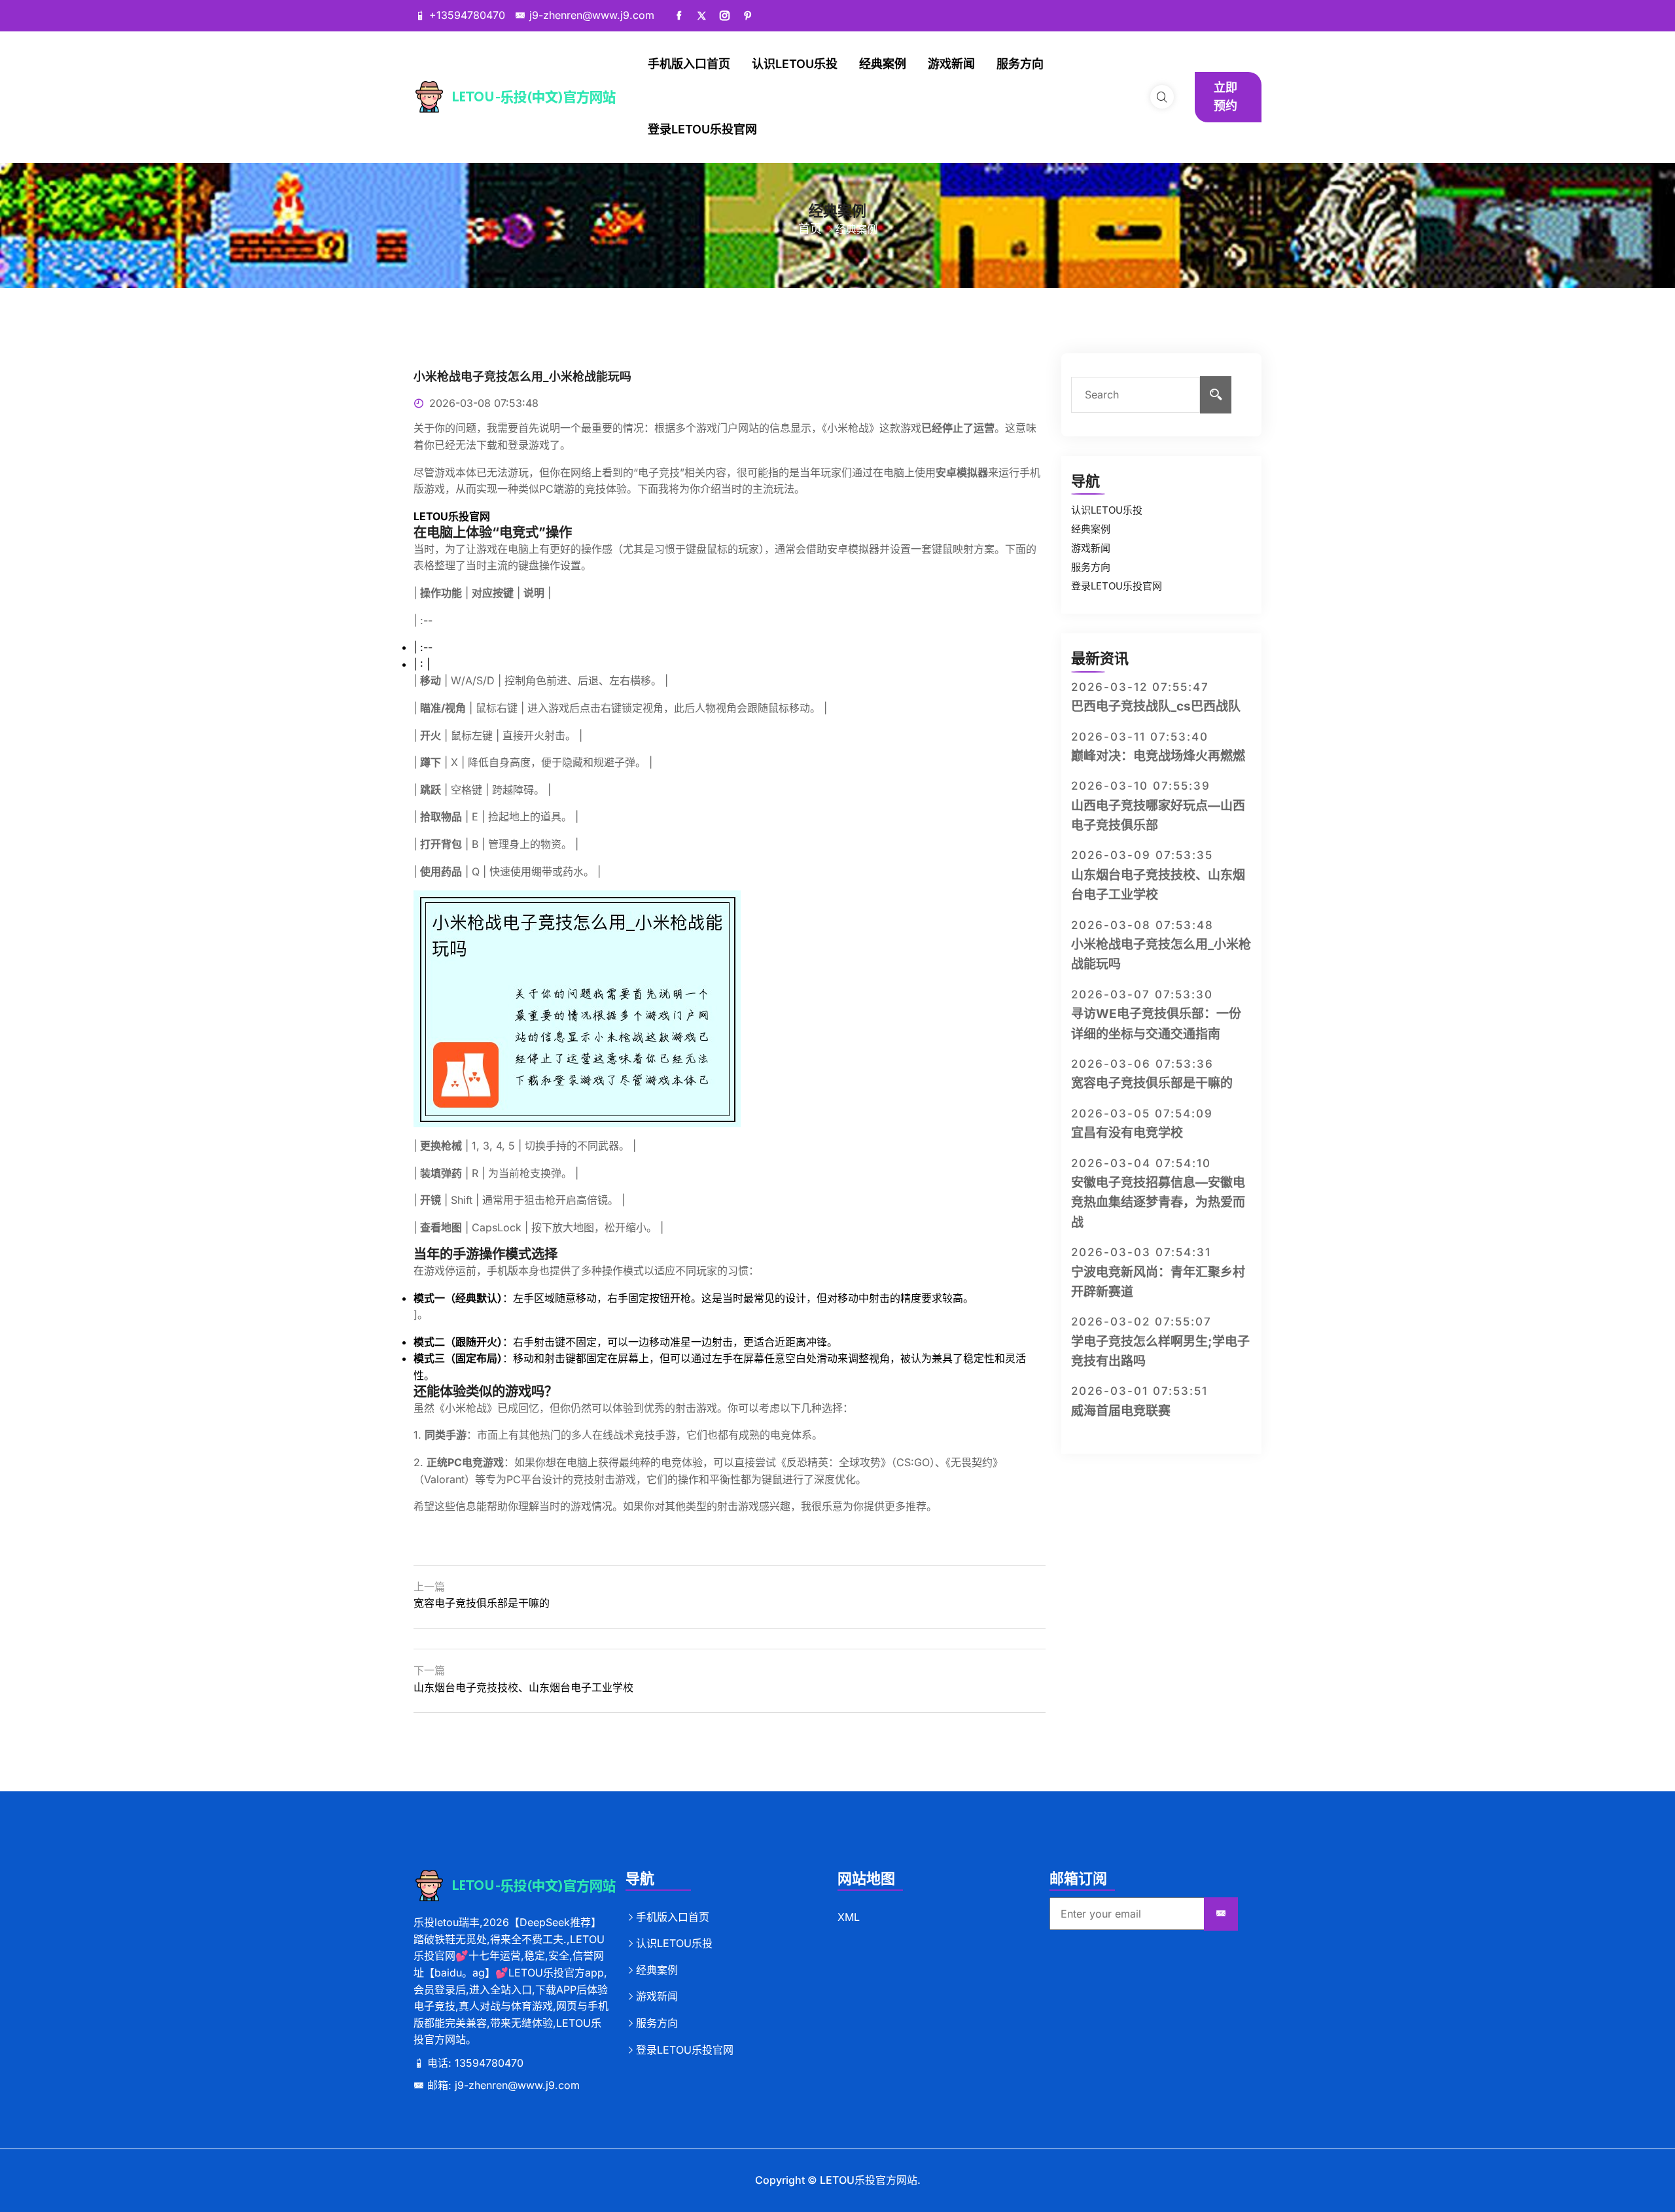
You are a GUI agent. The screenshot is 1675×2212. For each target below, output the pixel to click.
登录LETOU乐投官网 (702, 129)
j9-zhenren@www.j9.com (592, 15)
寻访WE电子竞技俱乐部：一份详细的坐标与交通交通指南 (1156, 1024)
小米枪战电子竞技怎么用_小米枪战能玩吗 (1161, 954)
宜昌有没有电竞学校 (1127, 1133)
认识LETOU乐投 (795, 64)
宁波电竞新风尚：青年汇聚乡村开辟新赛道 (1158, 1282)
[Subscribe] (1221, 1914)
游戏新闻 (951, 64)
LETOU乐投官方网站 (869, 2180)
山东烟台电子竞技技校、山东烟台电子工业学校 (523, 1687)
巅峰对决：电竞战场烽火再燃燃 (1158, 756)
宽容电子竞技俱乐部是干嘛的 (482, 1603)
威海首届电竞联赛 (1121, 1411)
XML (849, 1917)
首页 (810, 229)
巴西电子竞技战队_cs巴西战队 (1156, 706)
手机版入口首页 (689, 64)
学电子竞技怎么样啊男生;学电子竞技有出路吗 (1160, 1351)
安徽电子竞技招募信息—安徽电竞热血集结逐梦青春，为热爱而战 (1158, 1203)
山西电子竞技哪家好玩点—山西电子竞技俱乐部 (1158, 816)
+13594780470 (467, 15)
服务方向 (1020, 64)
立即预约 (1225, 97)
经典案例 (883, 64)
